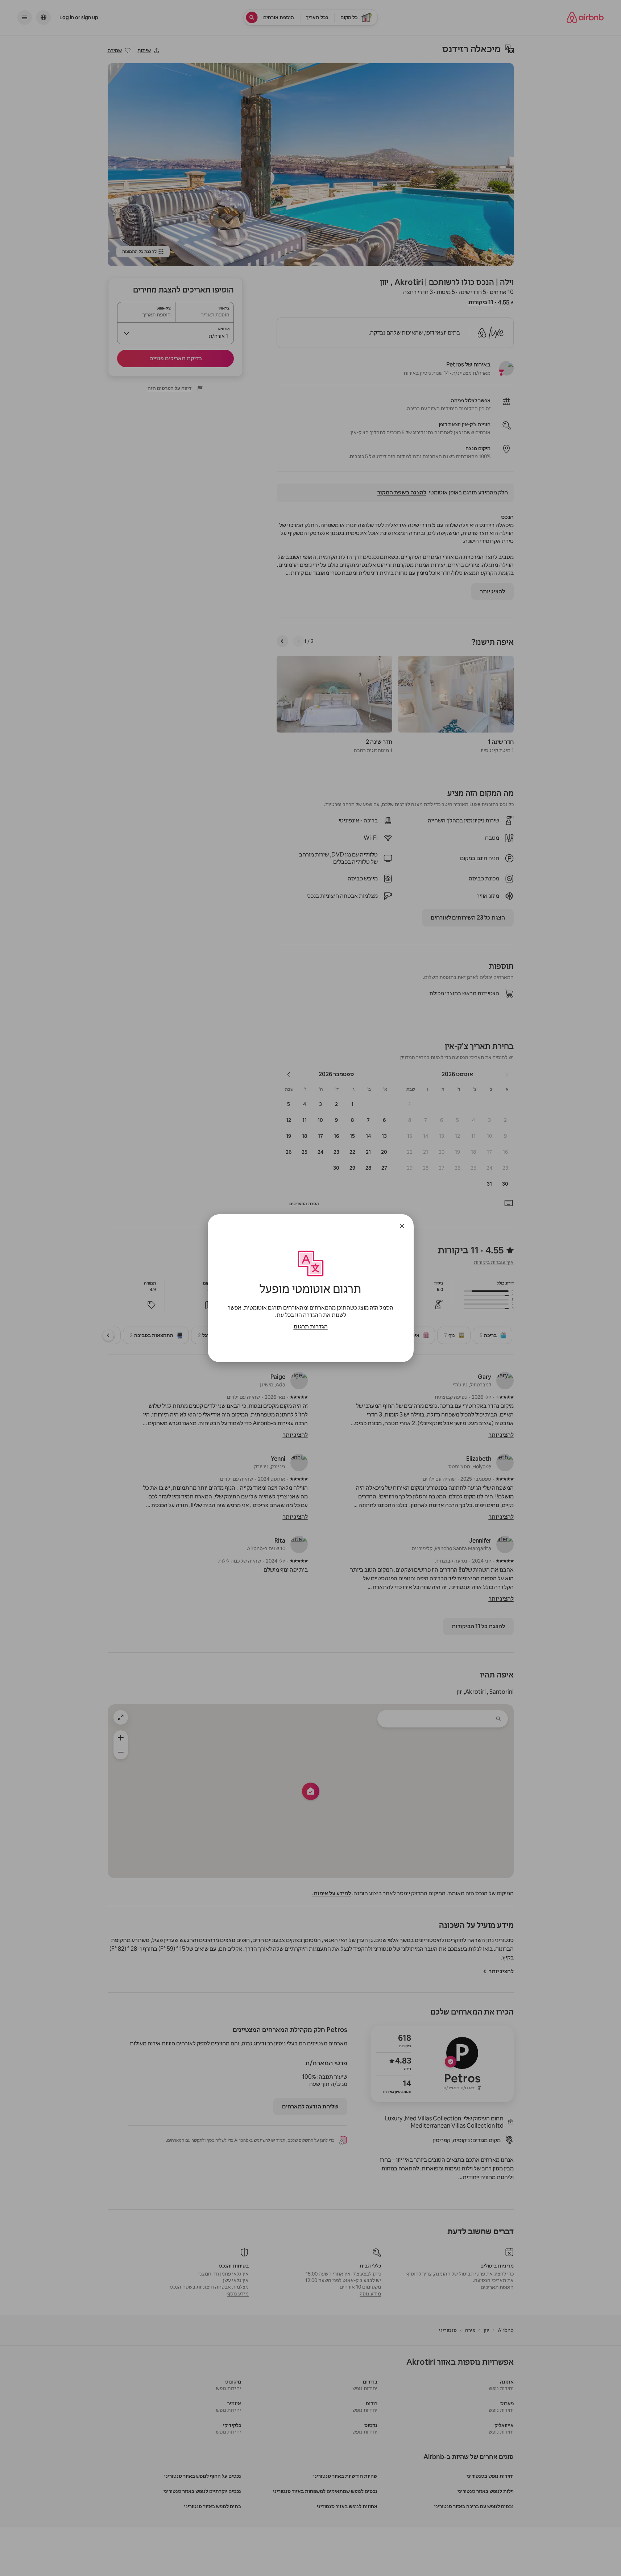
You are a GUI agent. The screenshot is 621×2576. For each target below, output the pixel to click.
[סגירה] (402, 1226)
